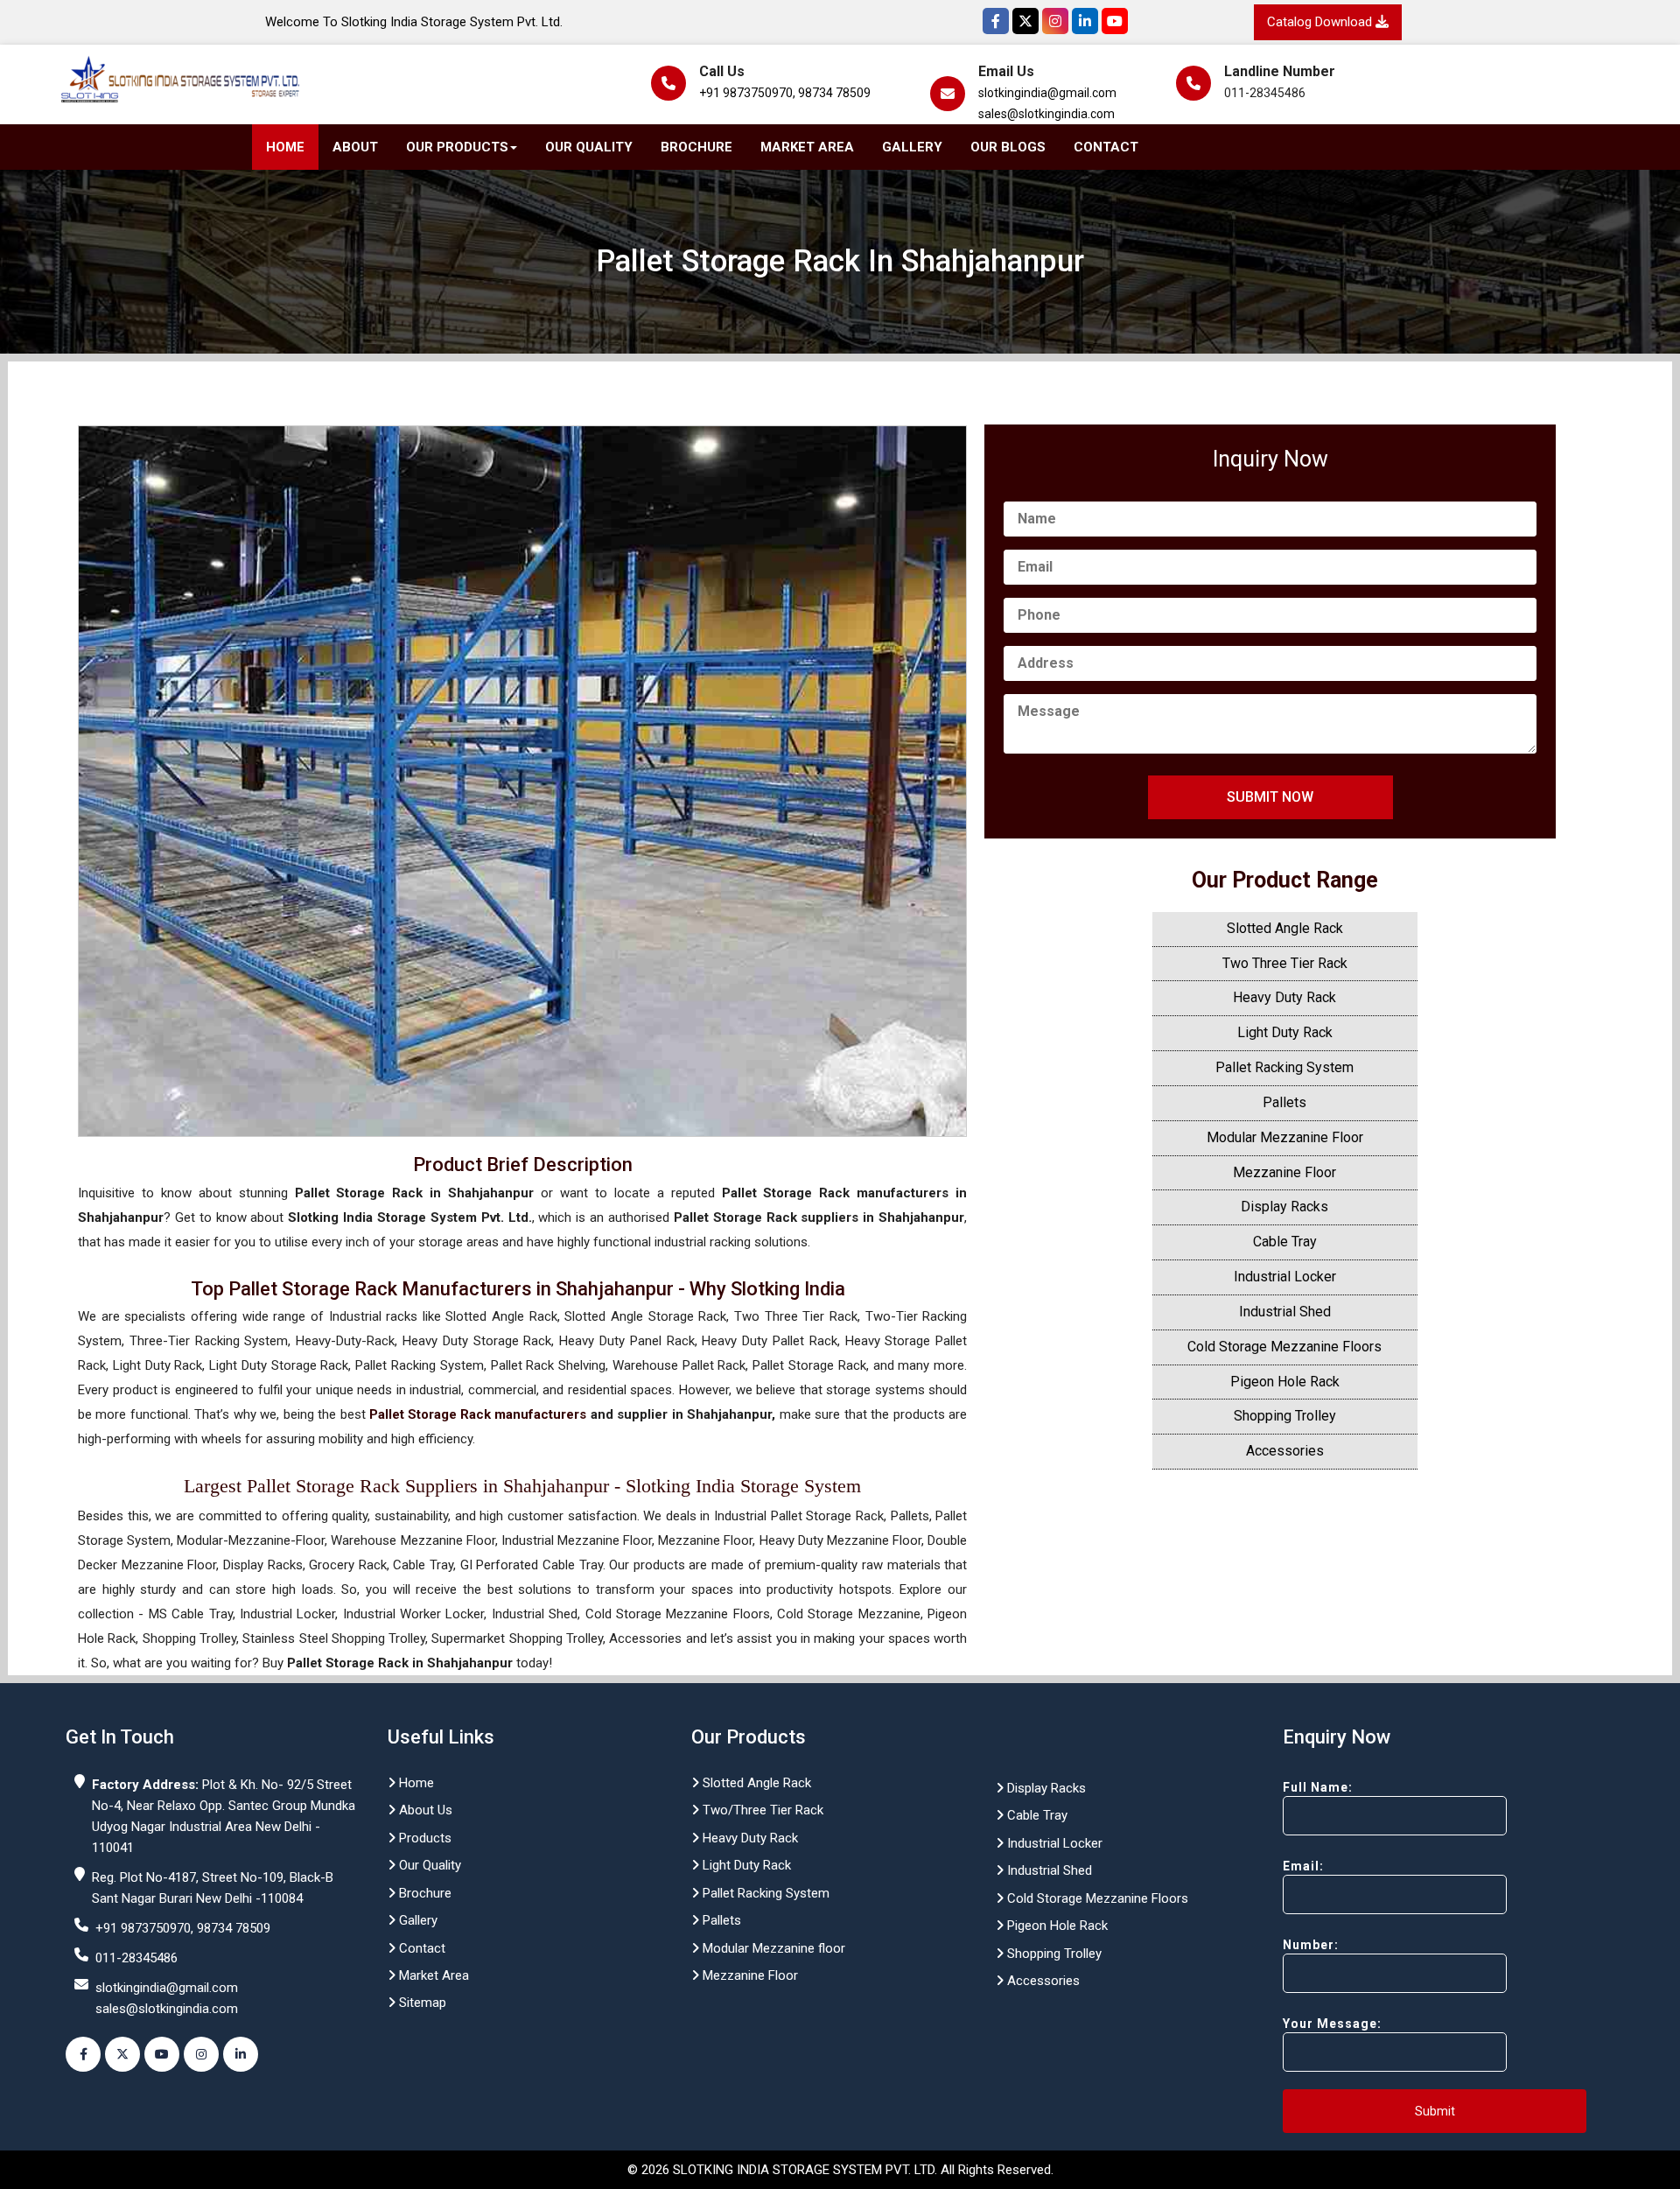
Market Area (807, 147)
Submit (1435, 2111)
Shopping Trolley (1285, 1416)
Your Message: (1332, 2024)
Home (285, 147)
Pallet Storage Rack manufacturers (478, 1414)
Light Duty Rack (1285, 1032)
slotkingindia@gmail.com (1047, 93)
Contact (1106, 147)
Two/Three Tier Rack (761, 1810)
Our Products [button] (457, 147)
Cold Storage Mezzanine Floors (1284, 1347)
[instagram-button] (201, 2054)
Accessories (1285, 1451)
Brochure (696, 147)
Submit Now (1270, 797)
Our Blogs (1008, 147)
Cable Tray (1285, 1242)
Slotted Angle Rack (1285, 928)
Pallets (1284, 1102)
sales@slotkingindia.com (1046, 114)
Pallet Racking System (1284, 1067)
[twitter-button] (122, 2054)
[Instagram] (1055, 21)
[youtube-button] (162, 2054)
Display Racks (1284, 1207)
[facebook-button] (83, 2054)
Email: (1303, 1866)
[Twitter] (1025, 21)
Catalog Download (1321, 22)
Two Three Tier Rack (1285, 963)
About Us (424, 1810)
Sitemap (421, 2003)
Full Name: (1318, 1787)
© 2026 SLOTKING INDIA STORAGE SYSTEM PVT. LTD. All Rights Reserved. (840, 2170)
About (355, 147)
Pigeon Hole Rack (1285, 1382)
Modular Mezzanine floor (772, 1948)
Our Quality (589, 147)
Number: (1311, 1945)
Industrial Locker (1285, 1277)
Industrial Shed (1285, 1312)
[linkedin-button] (241, 2054)
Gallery (912, 147)
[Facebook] (996, 21)
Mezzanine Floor (1284, 1172)
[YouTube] (1115, 21)
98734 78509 (834, 93)
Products (423, 1838)
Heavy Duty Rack (1284, 997)
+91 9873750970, (747, 93)
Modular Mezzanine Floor (1285, 1137)
